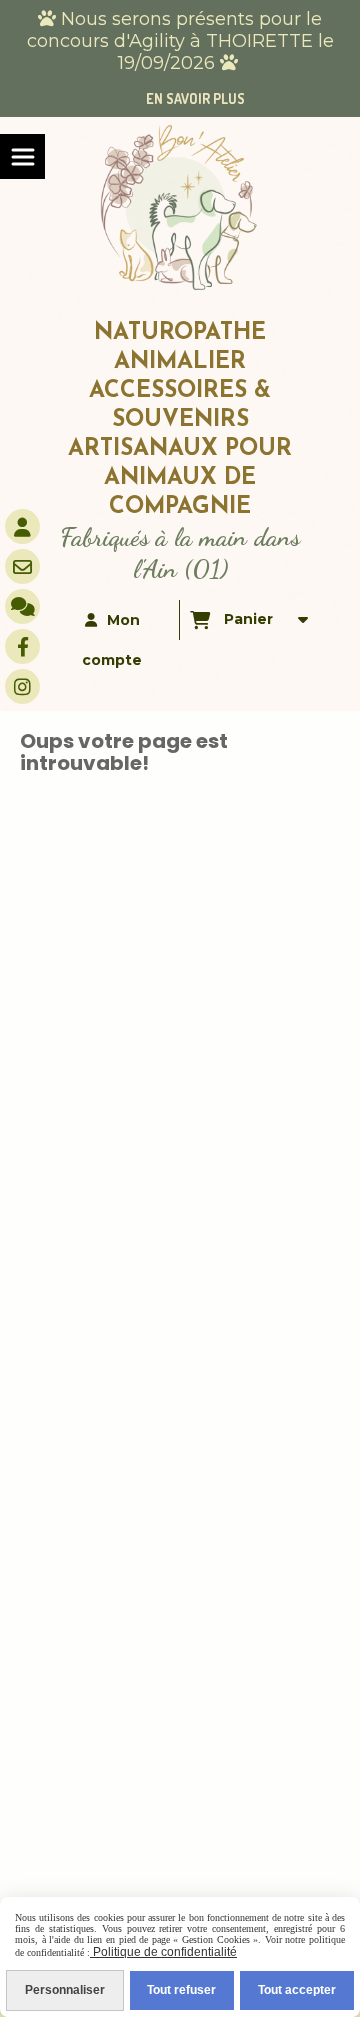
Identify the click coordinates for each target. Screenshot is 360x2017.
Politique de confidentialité (163, 1952)
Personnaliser (65, 1990)
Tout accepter (297, 1990)
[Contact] (22, 566)
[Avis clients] (22, 606)
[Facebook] (22, 646)
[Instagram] (22, 686)
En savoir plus (195, 98)
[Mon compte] (22, 526)
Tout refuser (181, 1990)
